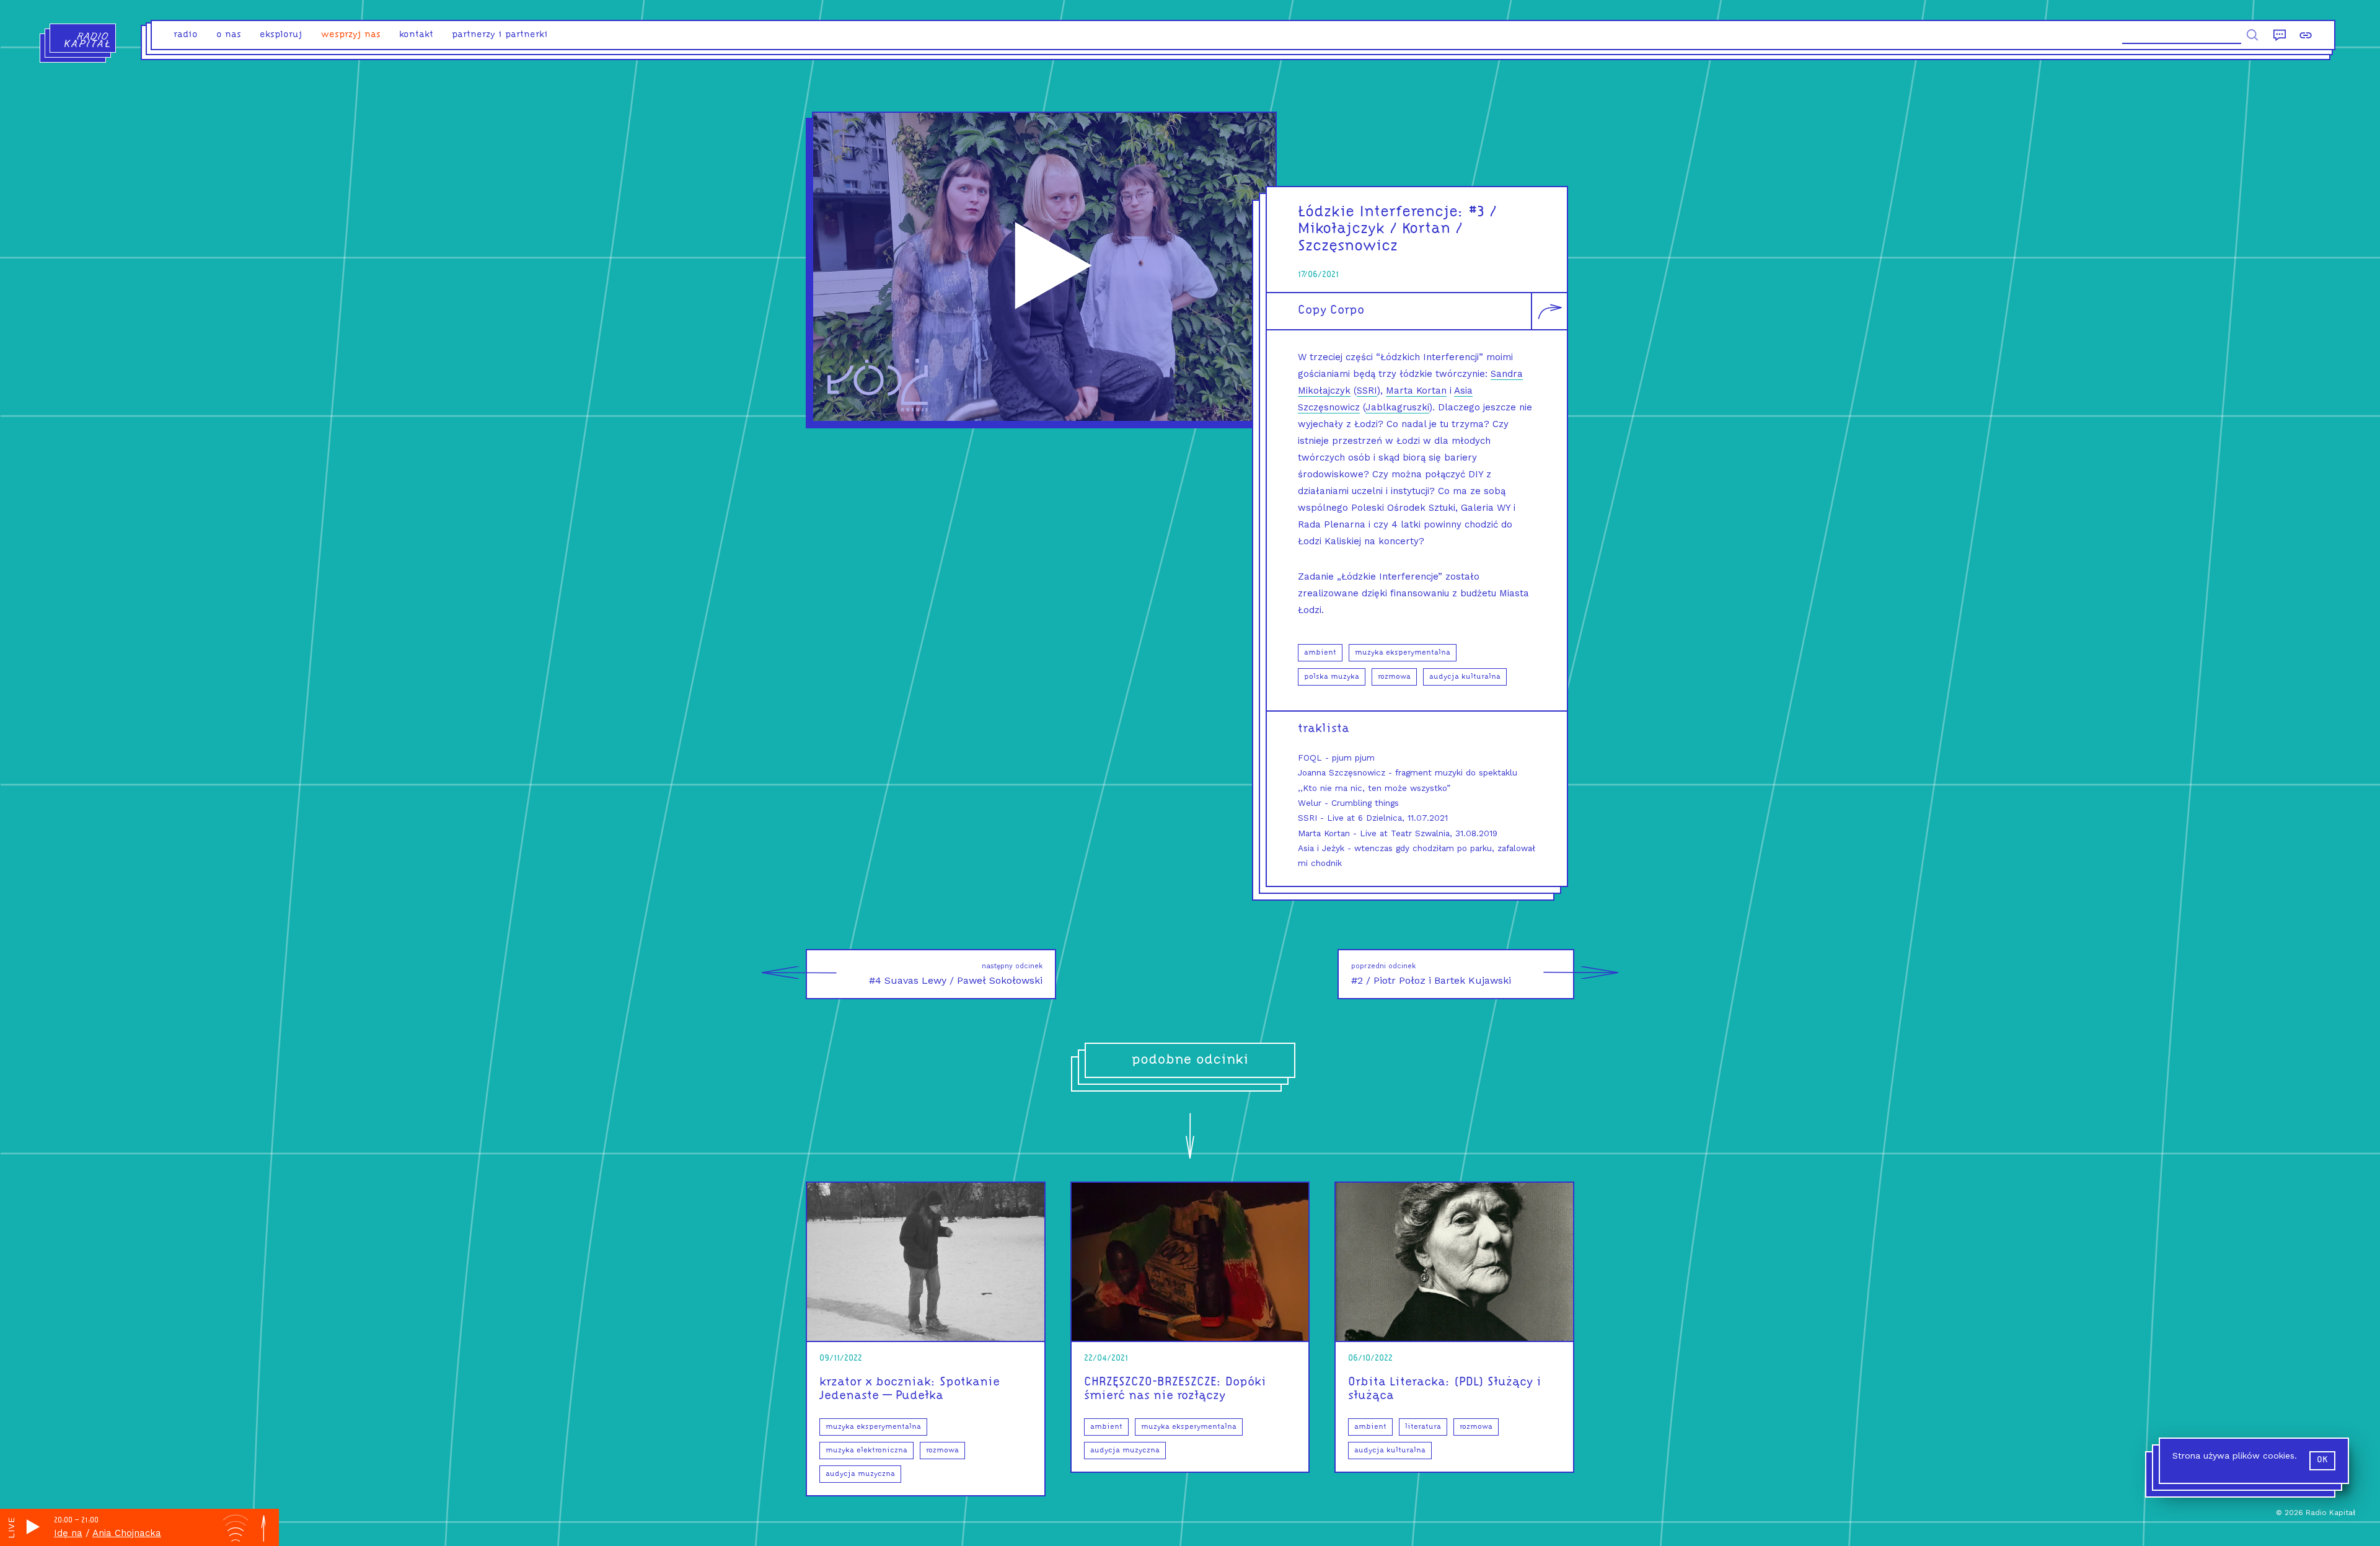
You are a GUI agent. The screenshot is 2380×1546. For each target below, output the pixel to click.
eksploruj (281, 35)
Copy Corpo (1331, 311)
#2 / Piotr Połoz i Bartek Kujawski (1431, 974)
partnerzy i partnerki (500, 35)
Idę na (68, 1533)
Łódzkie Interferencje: (1381, 212)
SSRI (1367, 391)
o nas (229, 35)
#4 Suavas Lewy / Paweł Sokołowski (956, 974)
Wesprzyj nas (351, 35)
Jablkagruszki (1397, 407)
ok (2322, 1460)
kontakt (416, 35)
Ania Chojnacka (127, 1533)
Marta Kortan (1416, 391)
